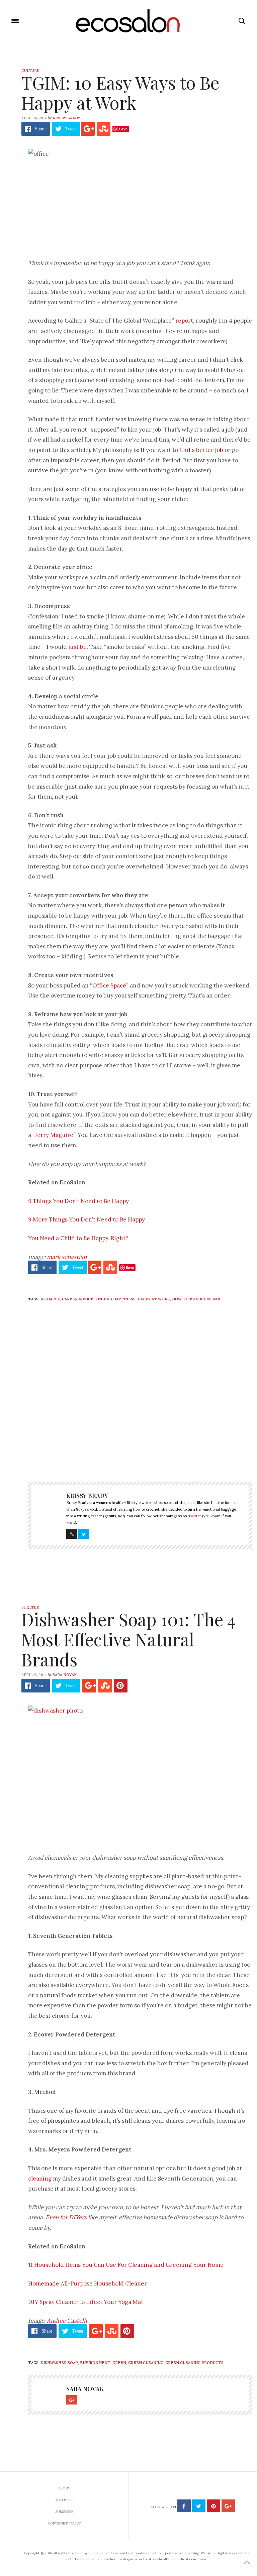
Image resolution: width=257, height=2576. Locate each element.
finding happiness (115, 1299)
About (64, 2488)
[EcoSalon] (129, 21)
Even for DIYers (66, 2217)
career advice (78, 1299)
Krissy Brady (66, 118)
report (184, 321)
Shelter (30, 1607)
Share (40, 129)
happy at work (154, 1299)
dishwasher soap (59, 2363)
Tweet (71, 129)
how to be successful (197, 1299)
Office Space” (110, 985)
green (119, 2363)
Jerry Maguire (54, 1135)
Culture (30, 71)
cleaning (40, 2179)
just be (77, 647)
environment (95, 2363)
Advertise (64, 2500)
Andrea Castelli (67, 2321)
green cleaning (146, 2363)
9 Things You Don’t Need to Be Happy (78, 1201)
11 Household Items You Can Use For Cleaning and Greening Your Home (126, 2265)
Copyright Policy (64, 2523)
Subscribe (64, 2512)
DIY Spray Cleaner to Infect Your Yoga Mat (86, 2302)
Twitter (195, 1516)
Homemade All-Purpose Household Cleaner (88, 2284)
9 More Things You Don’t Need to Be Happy (87, 1219)
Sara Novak (65, 1675)
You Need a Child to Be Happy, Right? (78, 1238)
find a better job (201, 450)
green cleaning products (194, 2363)
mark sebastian (67, 1257)
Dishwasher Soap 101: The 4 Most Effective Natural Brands (128, 1639)
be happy (50, 1299)
